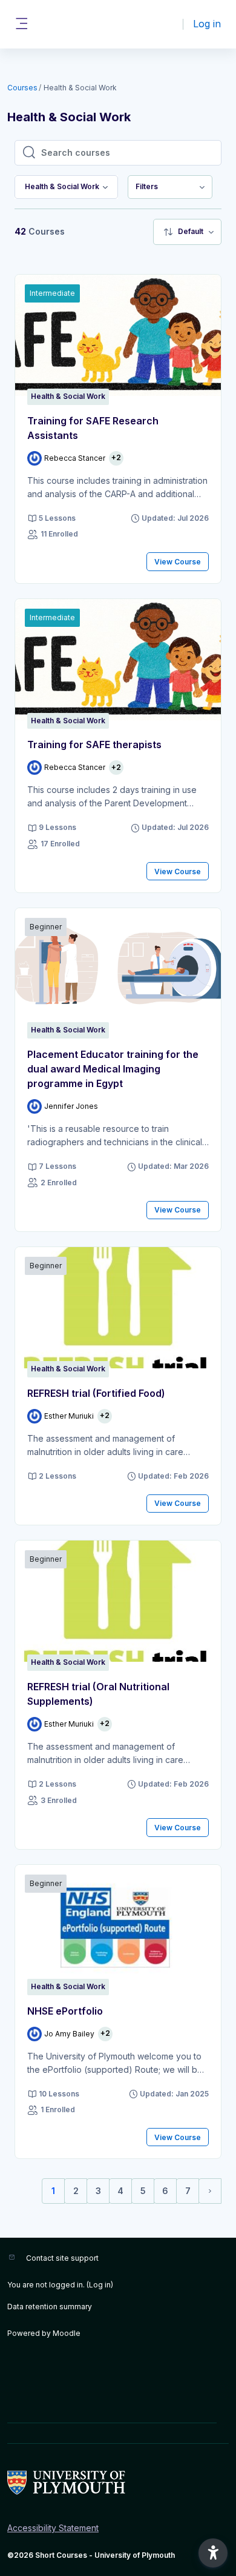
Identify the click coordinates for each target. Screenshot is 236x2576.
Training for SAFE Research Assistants (93, 428)
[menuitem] (170, 187)
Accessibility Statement (53, 2528)
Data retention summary (50, 2307)
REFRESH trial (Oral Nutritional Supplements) (98, 1694)
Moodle (67, 2333)
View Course (178, 562)
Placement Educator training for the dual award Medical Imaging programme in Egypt (113, 1069)
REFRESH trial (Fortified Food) (96, 1393)
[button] (213, 2553)
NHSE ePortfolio (65, 2011)
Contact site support (62, 2258)
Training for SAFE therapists (94, 744)
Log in (207, 24)
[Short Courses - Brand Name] (118, 2483)
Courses (22, 88)
